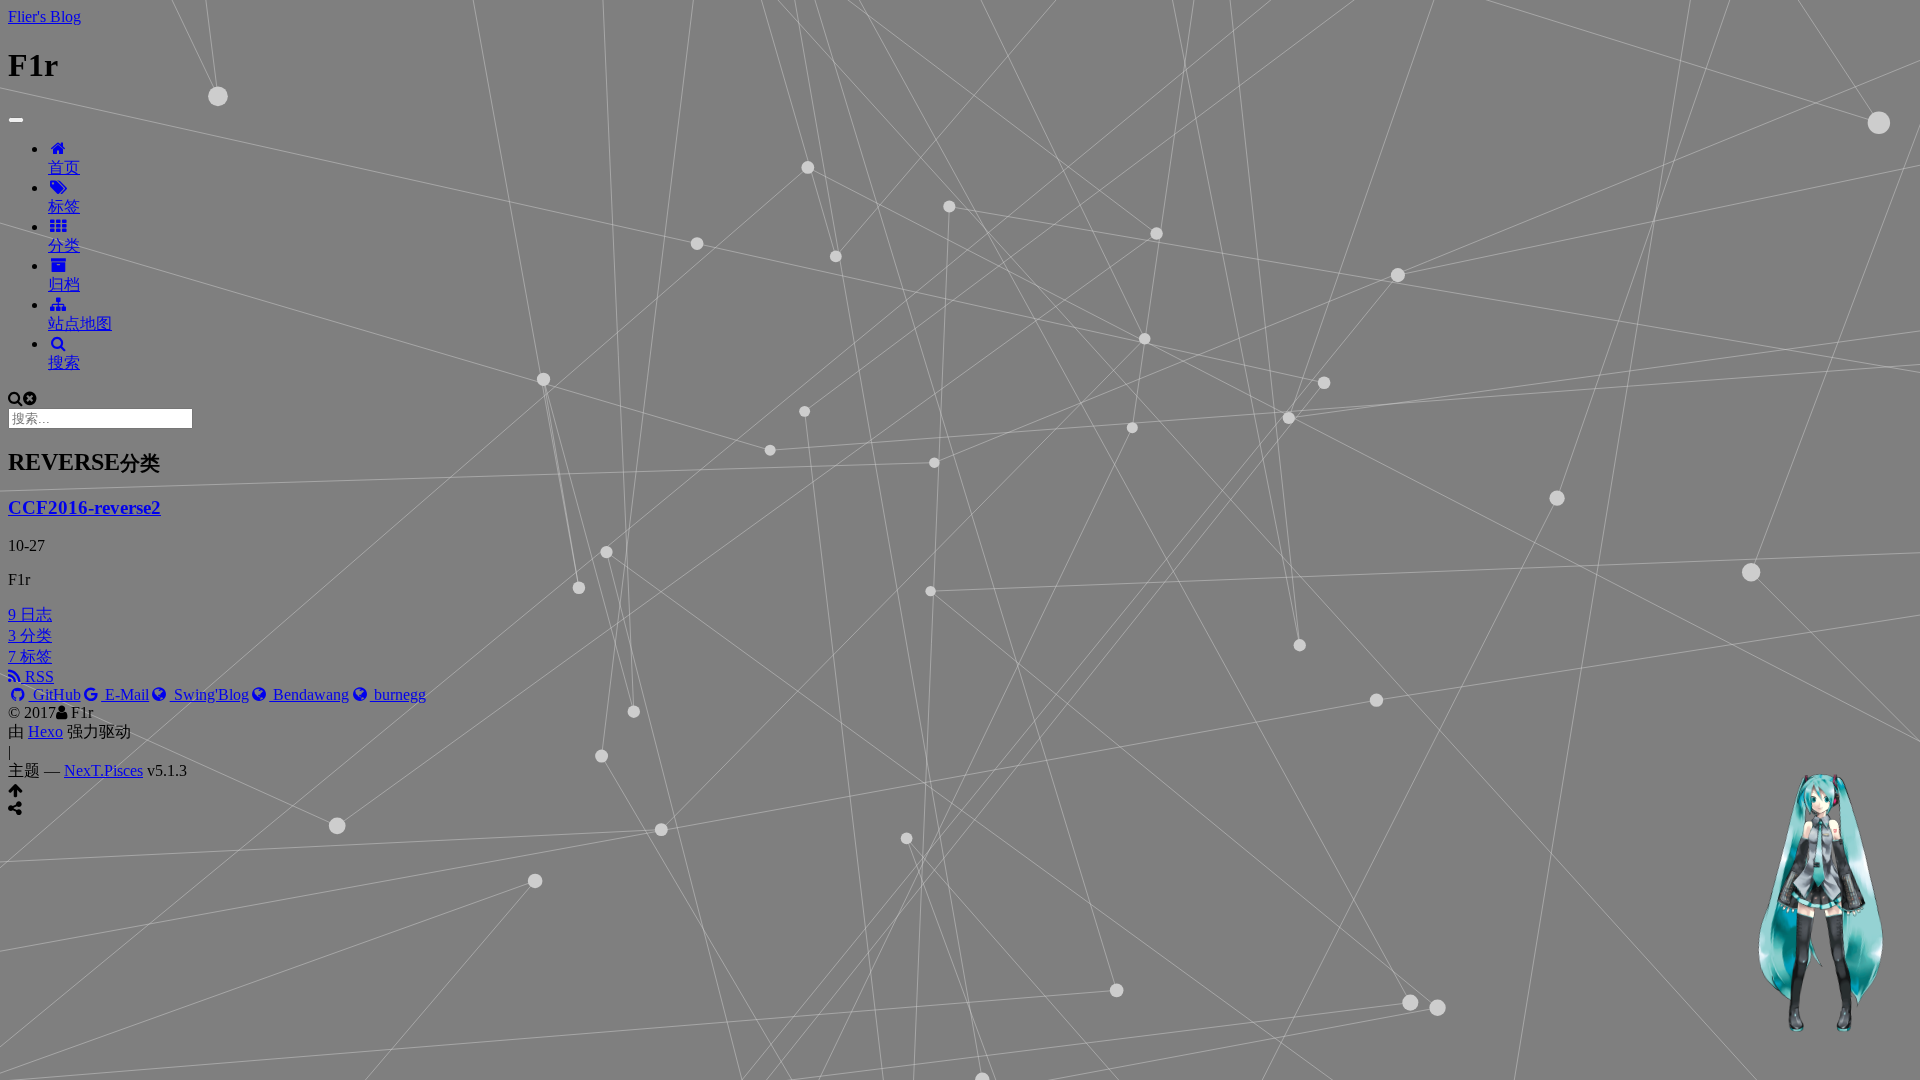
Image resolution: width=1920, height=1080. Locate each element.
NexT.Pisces (103, 770)
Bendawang (309, 694)
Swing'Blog (209, 694)
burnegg (398, 694)
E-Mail (125, 694)
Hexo (45, 731)
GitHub (55, 694)
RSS (37, 676)
